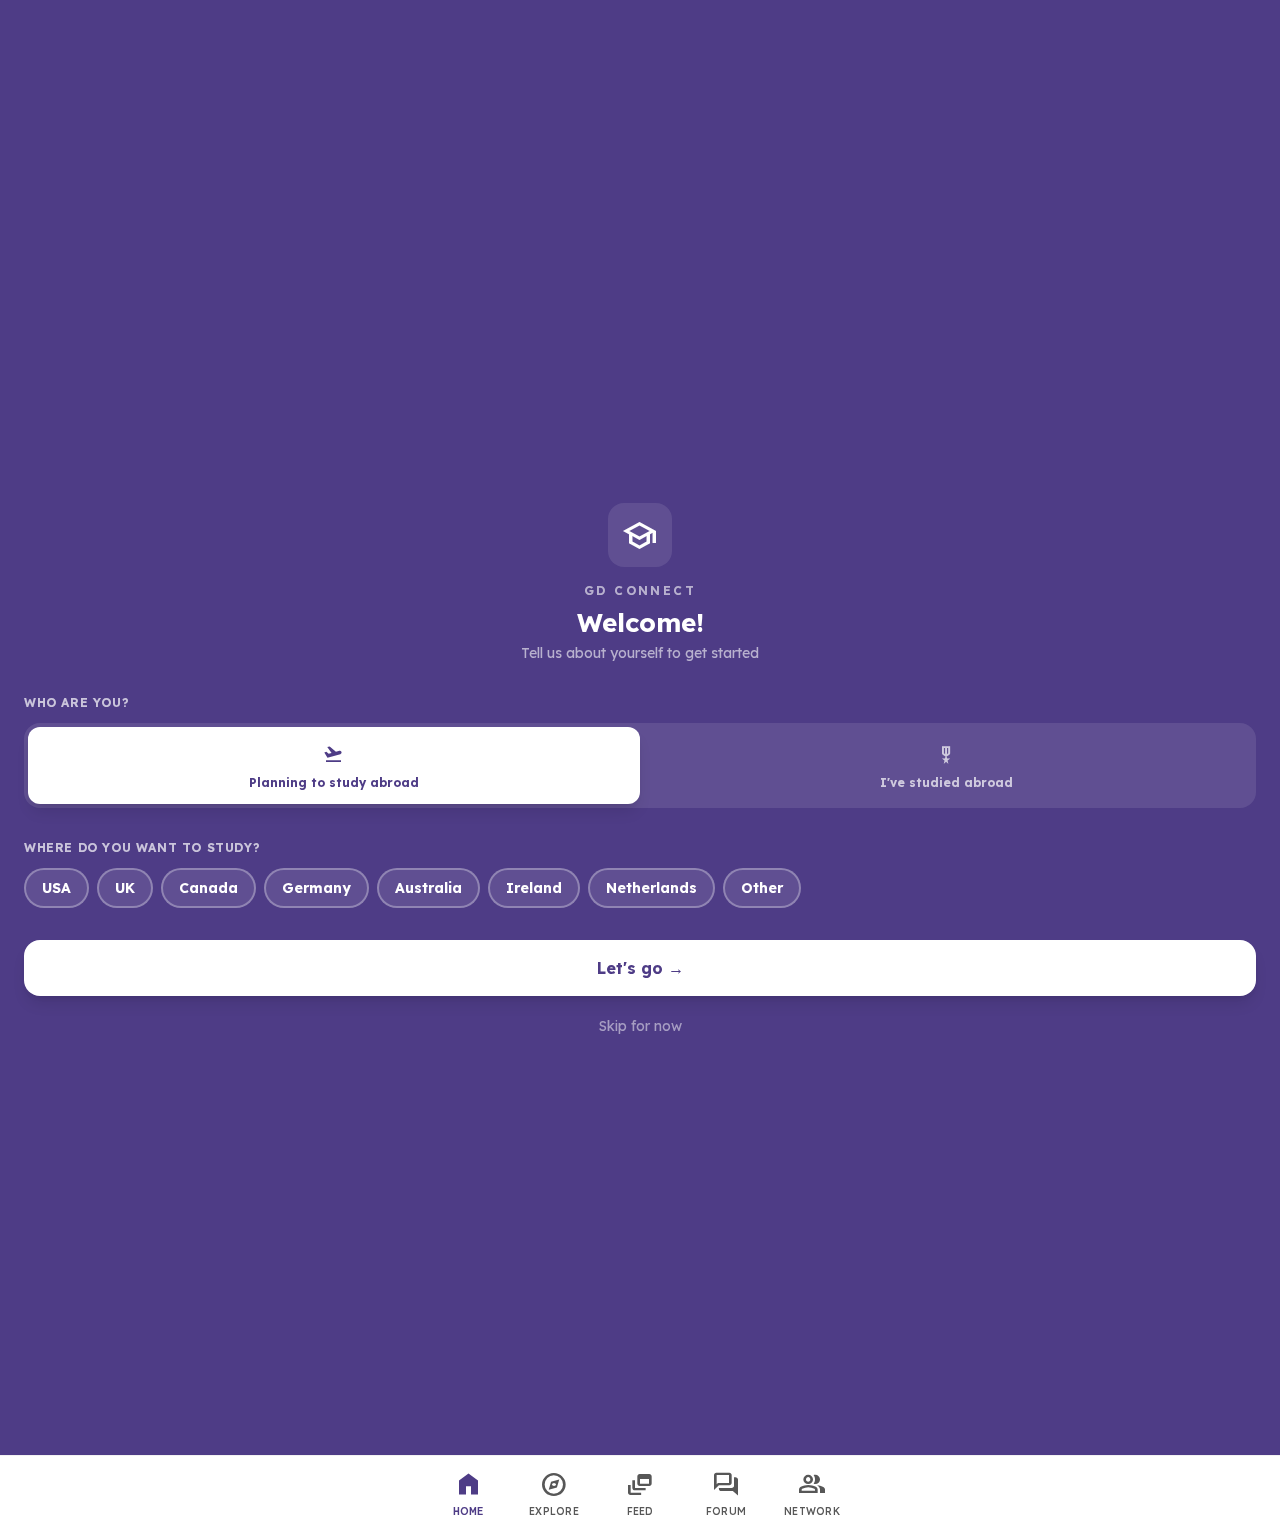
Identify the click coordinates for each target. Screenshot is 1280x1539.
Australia (428, 888)
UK (125, 888)
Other (762, 888)
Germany (316, 888)
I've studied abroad (946, 766)
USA (56, 888)
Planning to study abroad (334, 766)
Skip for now (640, 1026)
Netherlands (651, 888)
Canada (208, 888)
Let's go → (640, 968)
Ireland (534, 888)
